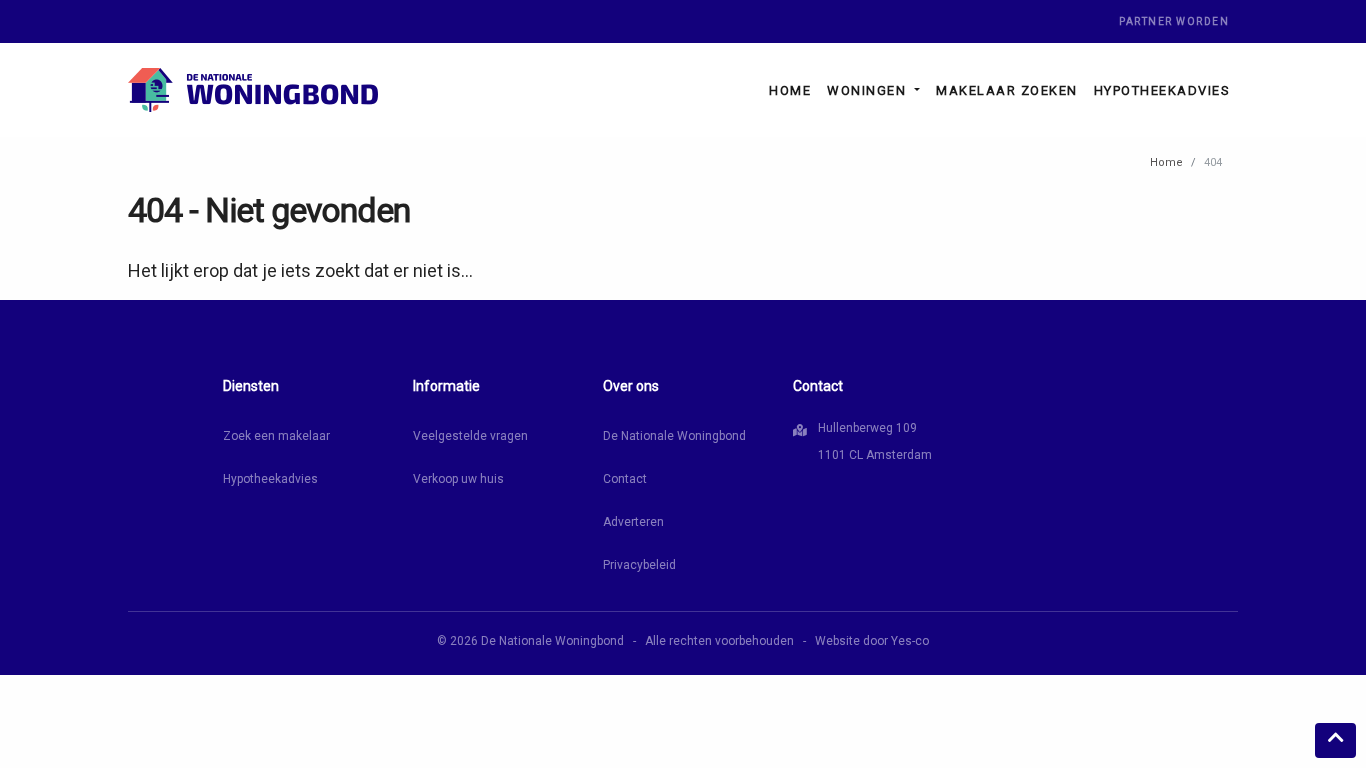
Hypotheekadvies (1162, 90)
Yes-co (910, 641)
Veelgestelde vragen (470, 436)
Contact (625, 479)
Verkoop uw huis (458, 479)
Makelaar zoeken (1007, 90)
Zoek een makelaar (276, 436)
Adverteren (633, 522)
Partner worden (1174, 21)
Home (790, 90)
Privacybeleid (639, 565)
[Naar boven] (1335, 740)
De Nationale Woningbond (674, 436)
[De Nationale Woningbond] (253, 90)
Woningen (869, 90)
